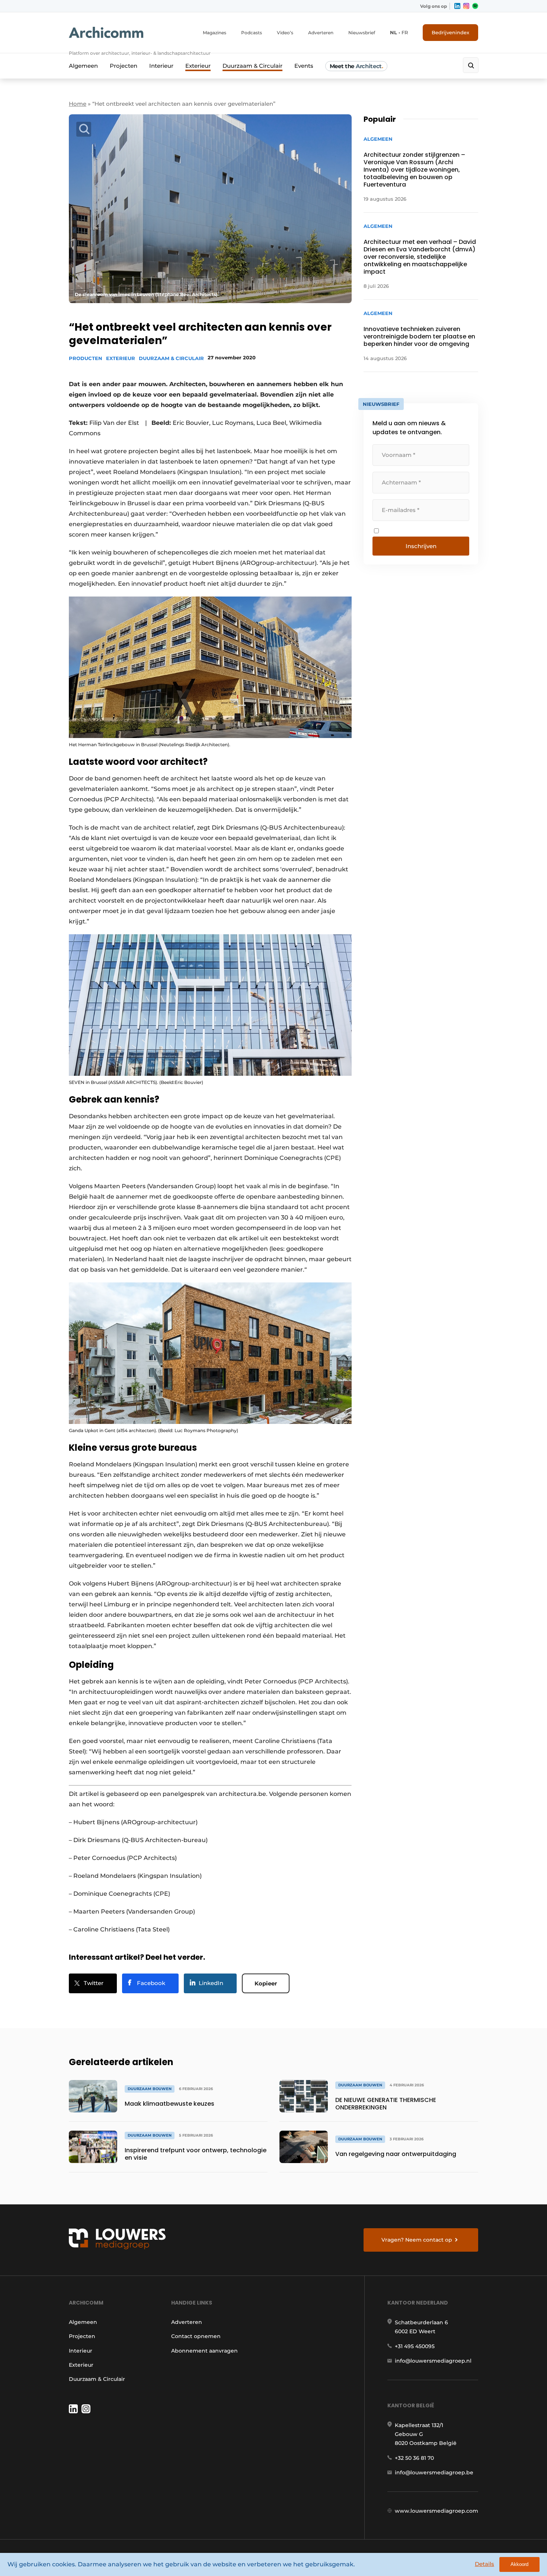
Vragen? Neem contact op (417, 2240)
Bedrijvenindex (450, 32)
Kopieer (266, 1983)
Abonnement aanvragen (204, 2351)
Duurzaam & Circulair (252, 66)
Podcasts (252, 33)
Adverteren (321, 33)
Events (304, 66)
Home (78, 104)
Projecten (124, 66)
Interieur (161, 66)
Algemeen (83, 66)
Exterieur (198, 66)
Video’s (285, 33)
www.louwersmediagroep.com (436, 2511)
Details (484, 2564)
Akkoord (519, 2564)
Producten (86, 358)
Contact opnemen (196, 2336)
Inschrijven (421, 546)
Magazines (215, 33)
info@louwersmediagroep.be (434, 2472)
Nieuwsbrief (362, 33)
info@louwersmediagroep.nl (433, 2361)
